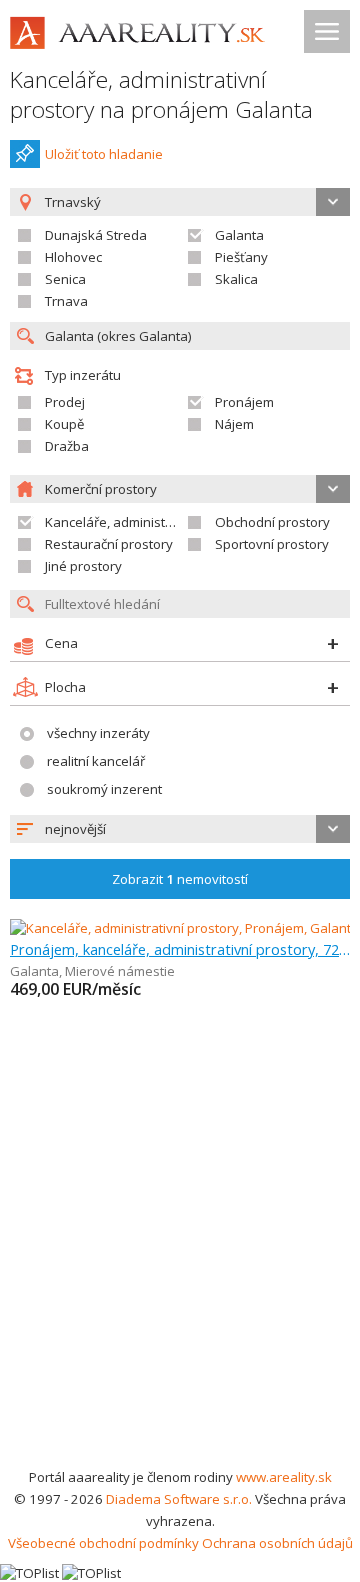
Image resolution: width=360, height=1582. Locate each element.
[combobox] (180, 829)
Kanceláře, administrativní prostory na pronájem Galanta (161, 94)
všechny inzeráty (98, 733)
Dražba (67, 446)
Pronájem (244, 402)
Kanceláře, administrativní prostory (151, 522)
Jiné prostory (83, 566)
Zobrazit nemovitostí (180, 879)
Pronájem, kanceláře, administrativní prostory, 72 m (180, 949)
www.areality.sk (284, 1477)
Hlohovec (73, 257)
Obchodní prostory (272, 522)
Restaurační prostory (109, 544)
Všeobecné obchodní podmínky (103, 1543)
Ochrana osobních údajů (277, 1543)
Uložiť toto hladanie (104, 154)
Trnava (66, 301)
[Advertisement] (180, 1276)
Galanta (239, 235)
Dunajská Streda (96, 235)
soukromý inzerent (104, 789)
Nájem (234, 424)
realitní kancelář (96, 761)
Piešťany (241, 257)
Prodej (65, 402)
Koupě (64, 424)
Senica (65, 279)
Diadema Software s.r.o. (179, 1499)
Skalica (236, 279)
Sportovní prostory (272, 544)
